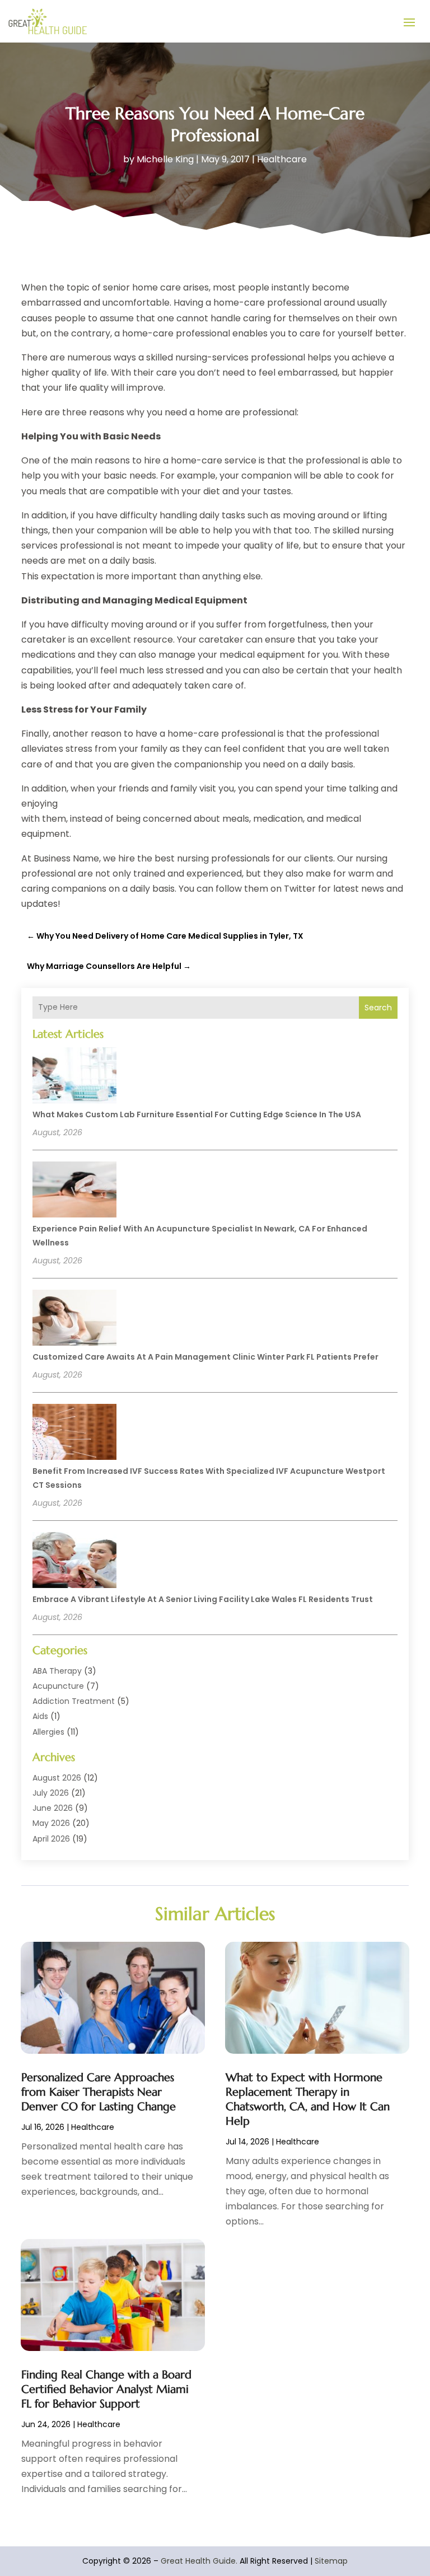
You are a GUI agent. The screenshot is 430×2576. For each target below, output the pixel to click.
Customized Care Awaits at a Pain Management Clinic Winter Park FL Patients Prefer (205, 1357)
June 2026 (53, 1808)
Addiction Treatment (74, 1701)
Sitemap (331, 2561)
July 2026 (51, 1793)
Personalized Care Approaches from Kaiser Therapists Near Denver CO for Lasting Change (99, 2092)
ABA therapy (57, 1671)
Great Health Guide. (199, 2561)
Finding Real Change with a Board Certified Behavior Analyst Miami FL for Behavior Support (106, 2389)
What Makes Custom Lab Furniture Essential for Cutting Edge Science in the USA (197, 1114)
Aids (40, 1716)
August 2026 (57, 1778)
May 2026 (51, 1823)
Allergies (48, 1732)
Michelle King (165, 159)
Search (378, 1008)
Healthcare (282, 159)
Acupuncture (58, 1686)
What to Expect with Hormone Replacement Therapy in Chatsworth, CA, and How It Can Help (308, 2099)
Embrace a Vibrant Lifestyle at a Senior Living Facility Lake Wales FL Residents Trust (203, 1599)
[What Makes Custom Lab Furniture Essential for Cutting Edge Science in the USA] (74, 1077)
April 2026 (51, 1839)
